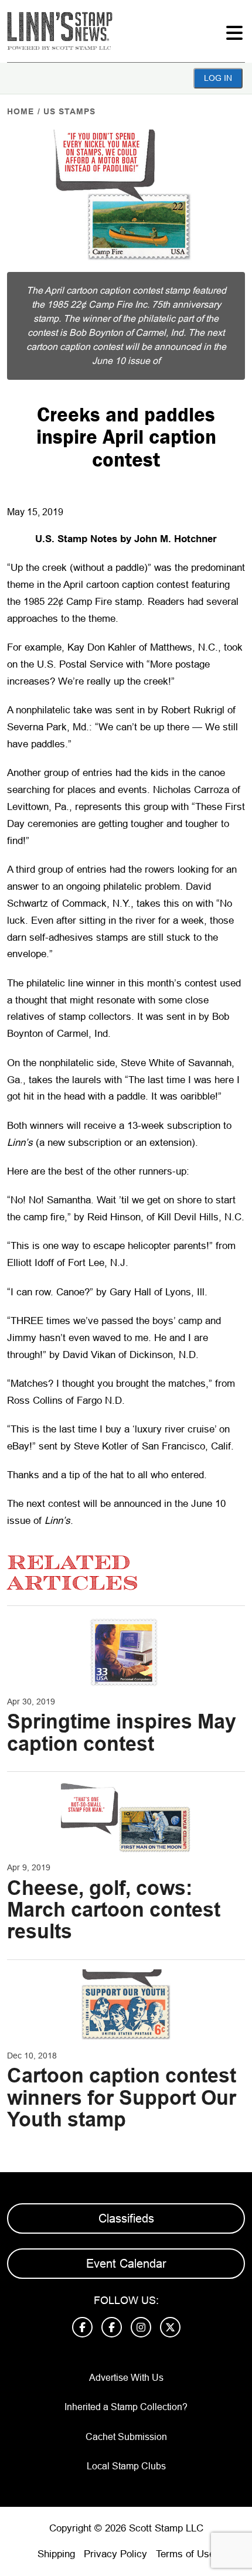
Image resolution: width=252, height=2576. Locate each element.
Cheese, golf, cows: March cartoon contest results (114, 1910)
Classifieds (126, 2218)
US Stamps (69, 111)
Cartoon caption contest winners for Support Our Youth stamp (122, 2097)
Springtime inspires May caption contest (122, 1732)
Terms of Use (185, 2554)
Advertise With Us (126, 2378)
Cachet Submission (126, 2437)
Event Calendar (126, 2264)
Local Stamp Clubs (126, 2466)
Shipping (56, 2554)
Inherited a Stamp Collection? (126, 2407)
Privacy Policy (115, 2554)
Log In (218, 78)
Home (21, 111)
